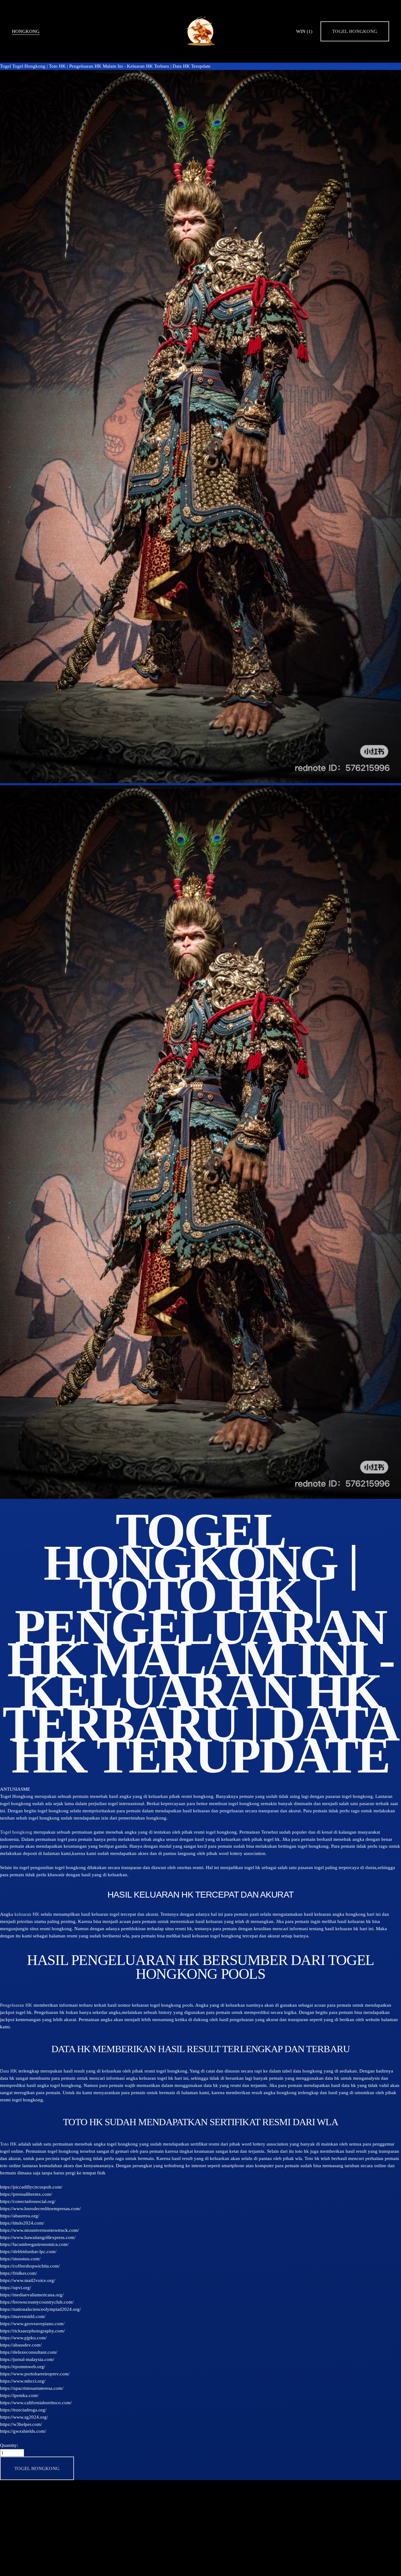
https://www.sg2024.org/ (24, 2417)
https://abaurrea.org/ (20, 2216)
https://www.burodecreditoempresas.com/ (40, 2208)
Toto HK (8, 2144)
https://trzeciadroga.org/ (23, 2410)
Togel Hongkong (17, 1796)
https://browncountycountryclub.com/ (37, 2302)
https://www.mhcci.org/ (23, 2381)
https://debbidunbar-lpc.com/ (28, 2251)
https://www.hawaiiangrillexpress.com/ (38, 2237)
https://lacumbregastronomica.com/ (34, 2244)
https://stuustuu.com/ (20, 2259)
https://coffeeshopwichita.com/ (30, 2266)
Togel (5, 66)
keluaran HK (27, 1914)
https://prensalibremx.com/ (26, 2194)
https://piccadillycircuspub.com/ (31, 2187)
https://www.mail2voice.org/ (28, 2280)
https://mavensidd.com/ (23, 2316)
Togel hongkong (16, 1832)
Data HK (9, 2071)
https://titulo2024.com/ (22, 2223)
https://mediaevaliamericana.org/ (32, 2295)
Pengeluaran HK (16, 2005)
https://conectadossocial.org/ (28, 2201)
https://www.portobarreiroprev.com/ (35, 2374)
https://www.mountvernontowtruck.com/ (39, 2230)
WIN (304, 31)
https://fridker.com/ (18, 2273)
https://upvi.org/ (16, 2287)
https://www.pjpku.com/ (23, 2338)
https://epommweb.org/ (23, 2366)
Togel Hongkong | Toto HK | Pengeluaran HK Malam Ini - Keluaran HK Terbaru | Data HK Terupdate (111, 66)
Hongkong (26, 31)
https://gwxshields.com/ (23, 2431)
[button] (37, 2468)
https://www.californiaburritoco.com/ (36, 2402)
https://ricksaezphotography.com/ (32, 2331)
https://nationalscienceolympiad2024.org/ (40, 2309)
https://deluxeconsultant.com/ (29, 2352)
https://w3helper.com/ (21, 2424)
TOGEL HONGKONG (355, 31)
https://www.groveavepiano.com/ (32, 2323)
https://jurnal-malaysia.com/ (27, 2359)
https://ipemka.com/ (19, 2395)
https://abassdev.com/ (21, 2345)
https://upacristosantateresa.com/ (32, 2388)
